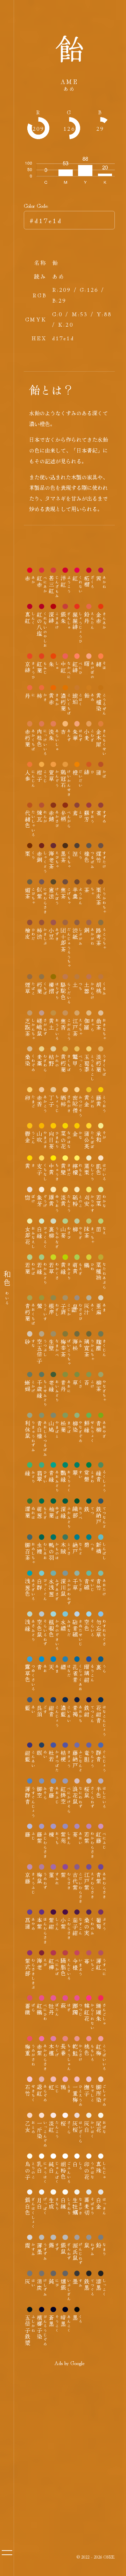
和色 (7, 1288)
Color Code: (36, 205)
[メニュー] (7, 2553)
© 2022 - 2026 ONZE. (96, 2557)
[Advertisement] (63, 2436)
